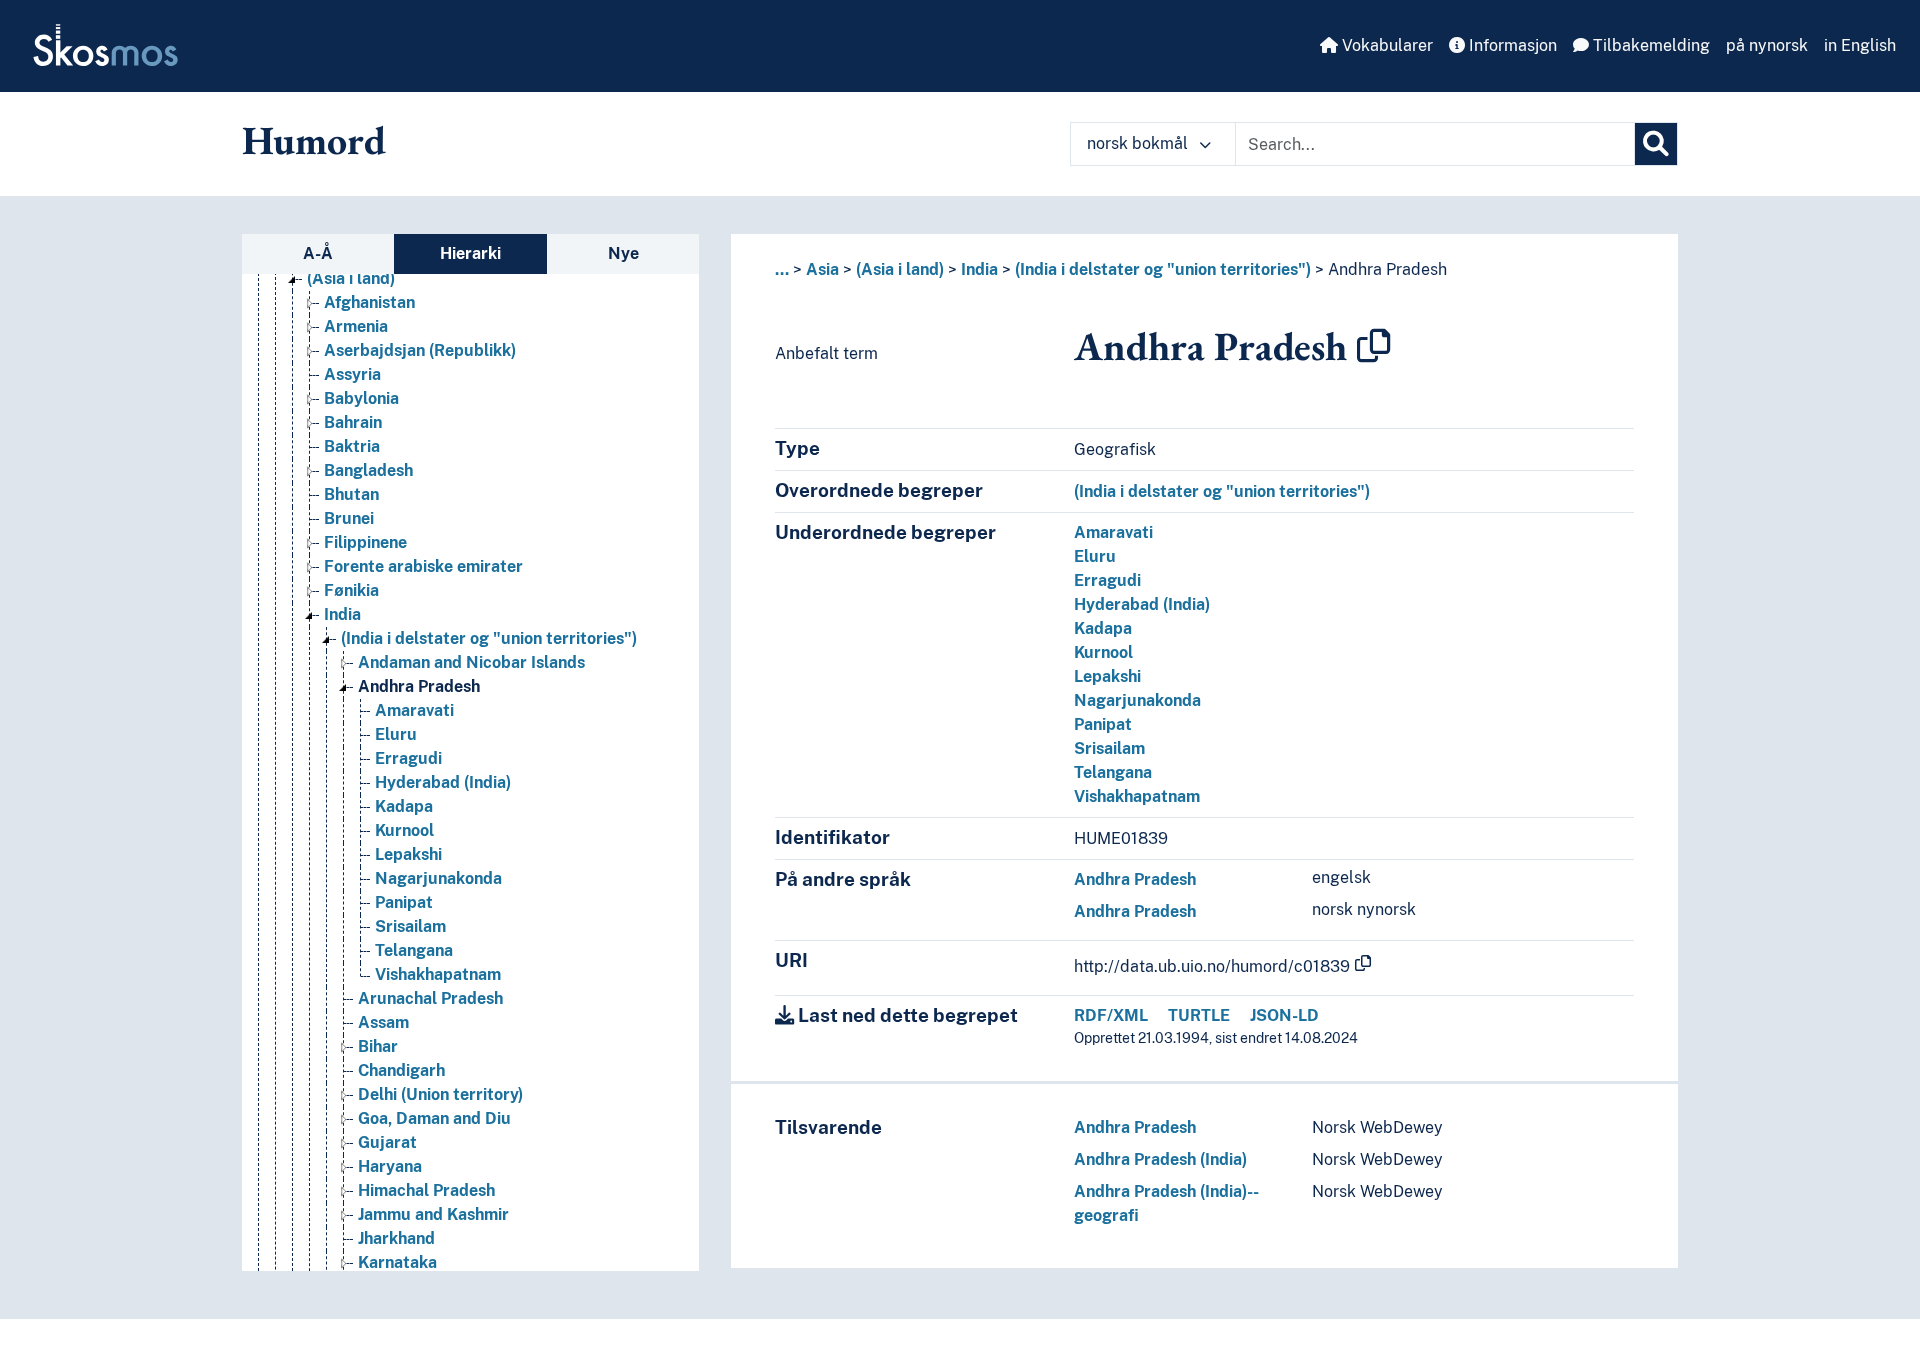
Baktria (352, 446)
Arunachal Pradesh (430, 998)
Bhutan (351, 494)
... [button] (782, 269)
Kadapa (404, 806)
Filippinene (365, 542)
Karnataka (397, 1262)
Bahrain (353, 422)
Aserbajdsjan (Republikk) (420, 350)
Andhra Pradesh (419, 686)
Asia (822, 269)
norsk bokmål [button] (1139, 143)
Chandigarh (401, 1070)
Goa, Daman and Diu (434, 1118)
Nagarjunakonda (438, 878)
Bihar (378, 1046)
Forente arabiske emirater (423, 566)
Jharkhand (396, 1238)
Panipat (404, 902)
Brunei (349, 518)
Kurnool (404, 830)
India (342, 614)
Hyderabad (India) (443, 782)
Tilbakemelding (1649, 45)
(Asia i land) (351, 278)
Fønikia (351, 590)
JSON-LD (1284, 1015)
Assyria (352, 374)
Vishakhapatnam (438, 974)
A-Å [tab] (318, 253)
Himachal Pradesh (426, 1190)
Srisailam (410, 926)
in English (1860, 45)
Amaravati (414, 710)
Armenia (356, 326)
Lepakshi (408, 854)
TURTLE (1199, 1015)
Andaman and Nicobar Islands (471, 662)
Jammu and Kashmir (433, 1214)
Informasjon (1511, 45)
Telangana (414, 950)
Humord (314, 140)
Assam (383, 1022)
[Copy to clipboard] (1374, 346)
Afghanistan (369, 302)
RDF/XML (1111, 1015)
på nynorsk (1767, 45)
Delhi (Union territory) (440, 1094)
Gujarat (387, 1142)
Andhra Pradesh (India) (1160, 1159)
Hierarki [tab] (470, 253)
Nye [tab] (623, 253)
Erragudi (408, 758)
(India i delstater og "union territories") (489, 638)
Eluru (396, 734)
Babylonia (361, 398)
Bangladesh (368, 470)
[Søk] (1656, 144)
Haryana (390, 1166)
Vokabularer (1385, 45)
